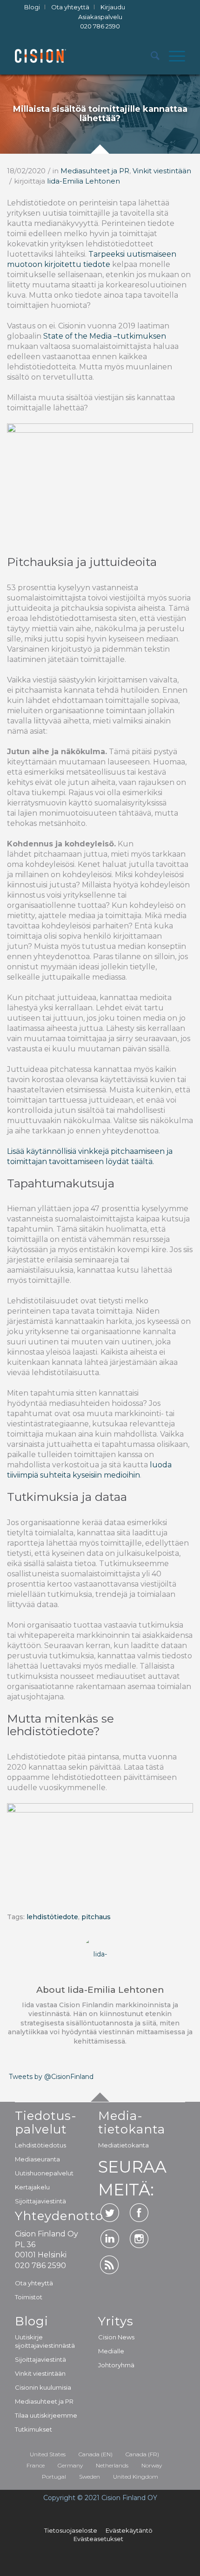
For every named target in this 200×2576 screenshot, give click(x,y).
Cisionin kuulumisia (43, 2387)
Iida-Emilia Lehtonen (83, 181)
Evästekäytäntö (129, 2530)
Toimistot (29, 2297)
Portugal (54, 2477)
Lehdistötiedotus (40, 2145)
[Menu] (172, 56)
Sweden (90, 2477)
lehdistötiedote (52, 1917)
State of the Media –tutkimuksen (104, 336)
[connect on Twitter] (110, 2213)
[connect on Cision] (110, 2265)
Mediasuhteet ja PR (95, 171)
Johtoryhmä (116, 2365)
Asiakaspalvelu (100, 22)
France (36, 2465)
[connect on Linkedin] (110, 2239)
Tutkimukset (33, 2429)
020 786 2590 (100, 26)
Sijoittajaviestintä (40, 2201)
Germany (70, 2465)
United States (48, 2454)
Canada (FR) (142, 2454)
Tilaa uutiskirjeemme (46, 2415)
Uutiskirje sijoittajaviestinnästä (45, 2341)
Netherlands (112, 2465)
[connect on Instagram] (139, 2239)
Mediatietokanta (123, 2145)
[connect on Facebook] (139, 2213)
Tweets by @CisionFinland (51, 2077)
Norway (152, 2465)
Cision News (116, 2337)
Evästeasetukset (98, 2539)
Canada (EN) (96, 2454)
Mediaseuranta (37, 2159)
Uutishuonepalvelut (44, 2173)
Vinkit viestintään (162, 171)
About (100, 1990)
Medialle (111, 2351)
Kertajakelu (32, 2187)
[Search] (150, 56)
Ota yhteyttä (34, 2283)
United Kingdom (136, 2477)
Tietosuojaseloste (71, 2530)
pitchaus (96, 1917)
